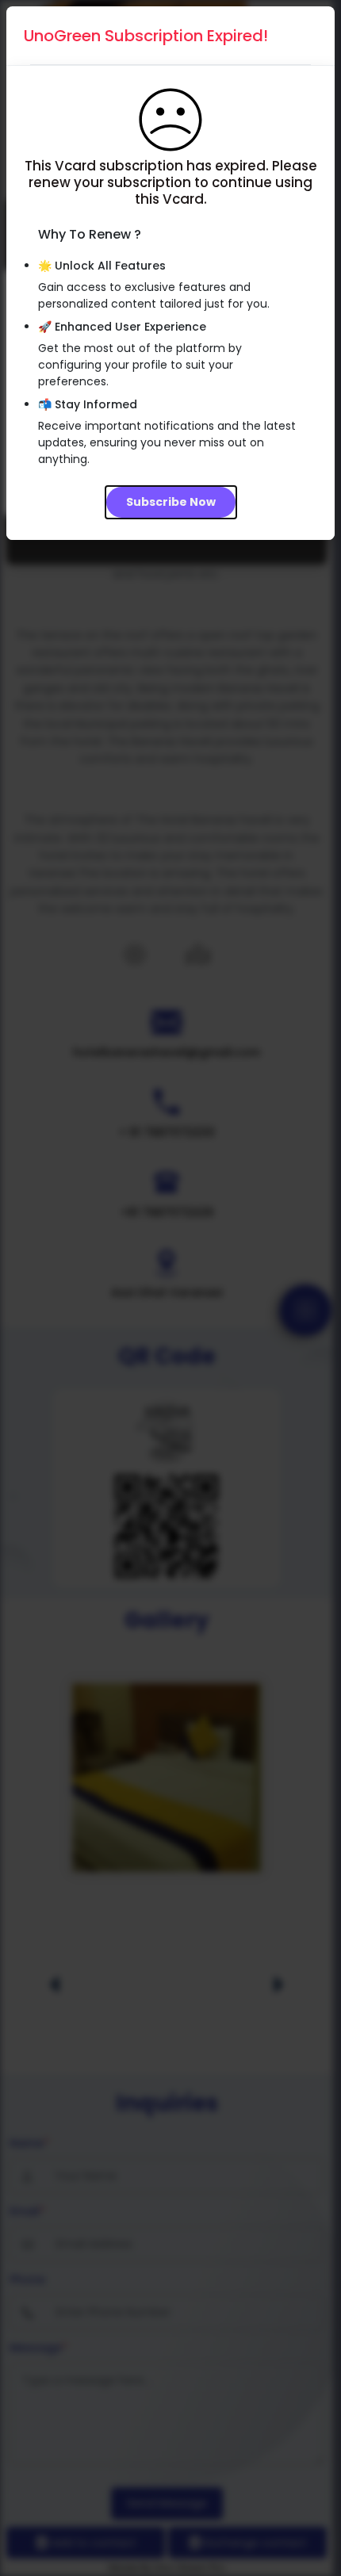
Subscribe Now (171, 502)
